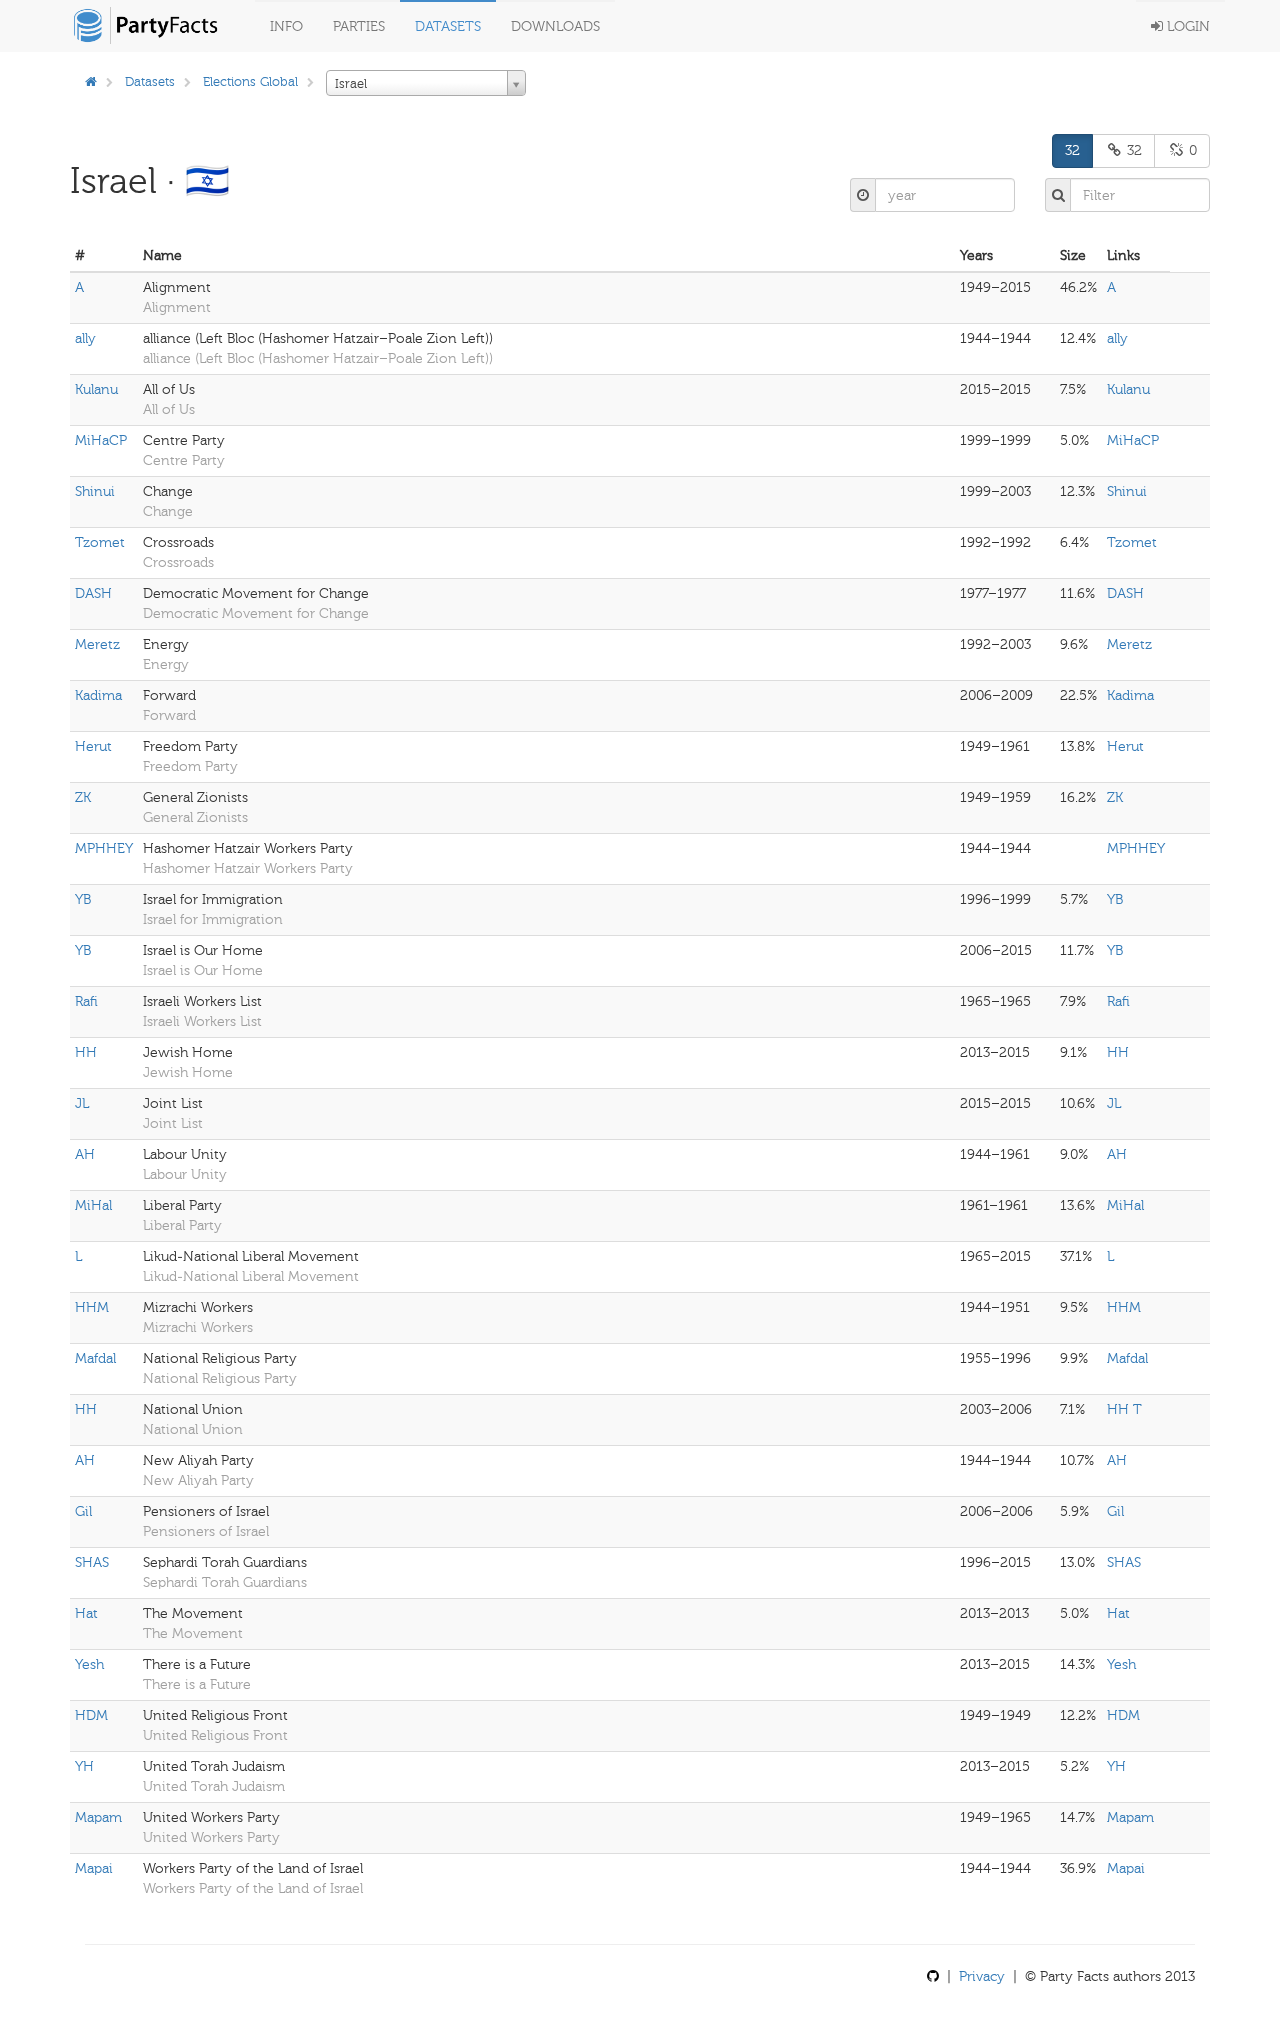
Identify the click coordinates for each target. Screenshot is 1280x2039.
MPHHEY (104, 848)
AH (85, 1154)
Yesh (89, 1664)
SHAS (92, 1562)
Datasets (448, 26)
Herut (93, 746)
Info (286, 26)
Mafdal (95, 1358)
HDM (91, 1715)
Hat (86, 1613)
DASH (93, 593)
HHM (92, 1307)
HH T (1124, 1409)
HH (86, 1052)
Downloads (555, 26)
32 (1072, 150)
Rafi (86, 1001)
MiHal (93, 1205)
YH (84, 1766)
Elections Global (250, 81)
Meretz (97, 644)
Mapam (98, 1817)
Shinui (95, 491)
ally (85, 338)
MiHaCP (101, 440)
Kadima (98, 695)
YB (83, 899)
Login (1186, 26)
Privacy (982, 1976)
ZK (83, 797)
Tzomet (100, 542)
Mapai (94, 1868)
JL (82, 1103)
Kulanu (96, 389)
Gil (83, 1511)
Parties (359, 26)
